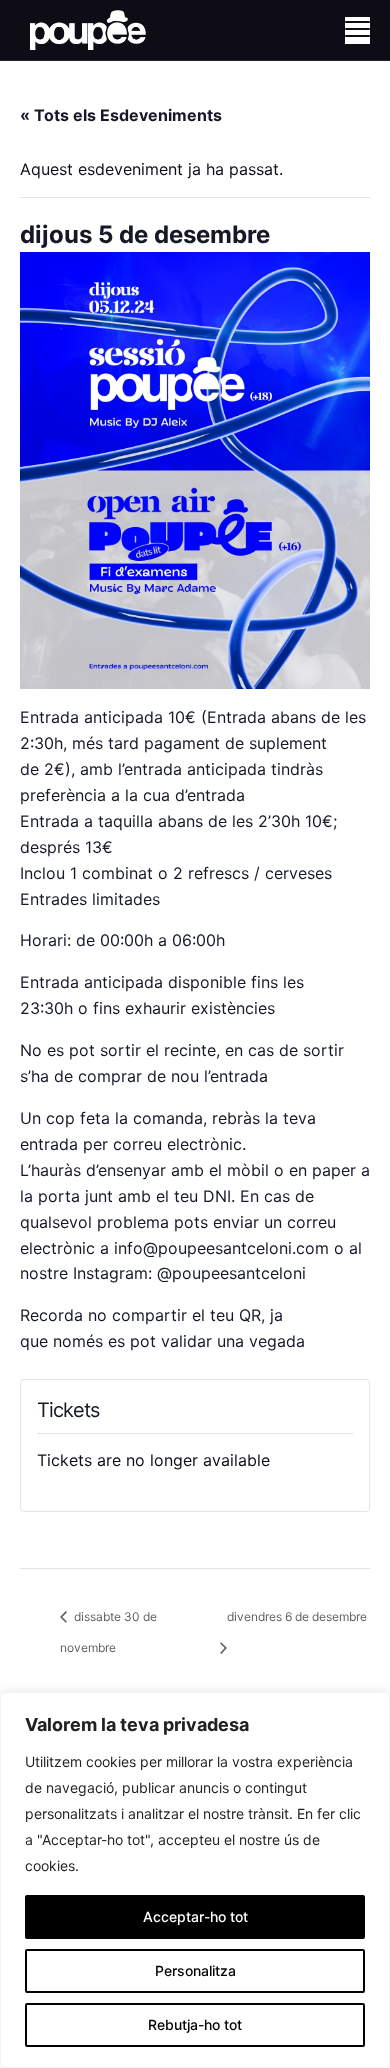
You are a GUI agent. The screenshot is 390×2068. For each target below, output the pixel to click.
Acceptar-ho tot (195, 1916)
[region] (195, 1880)
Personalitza (195, 1970)
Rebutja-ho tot (195, 2024)
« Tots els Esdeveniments (121, 115)
